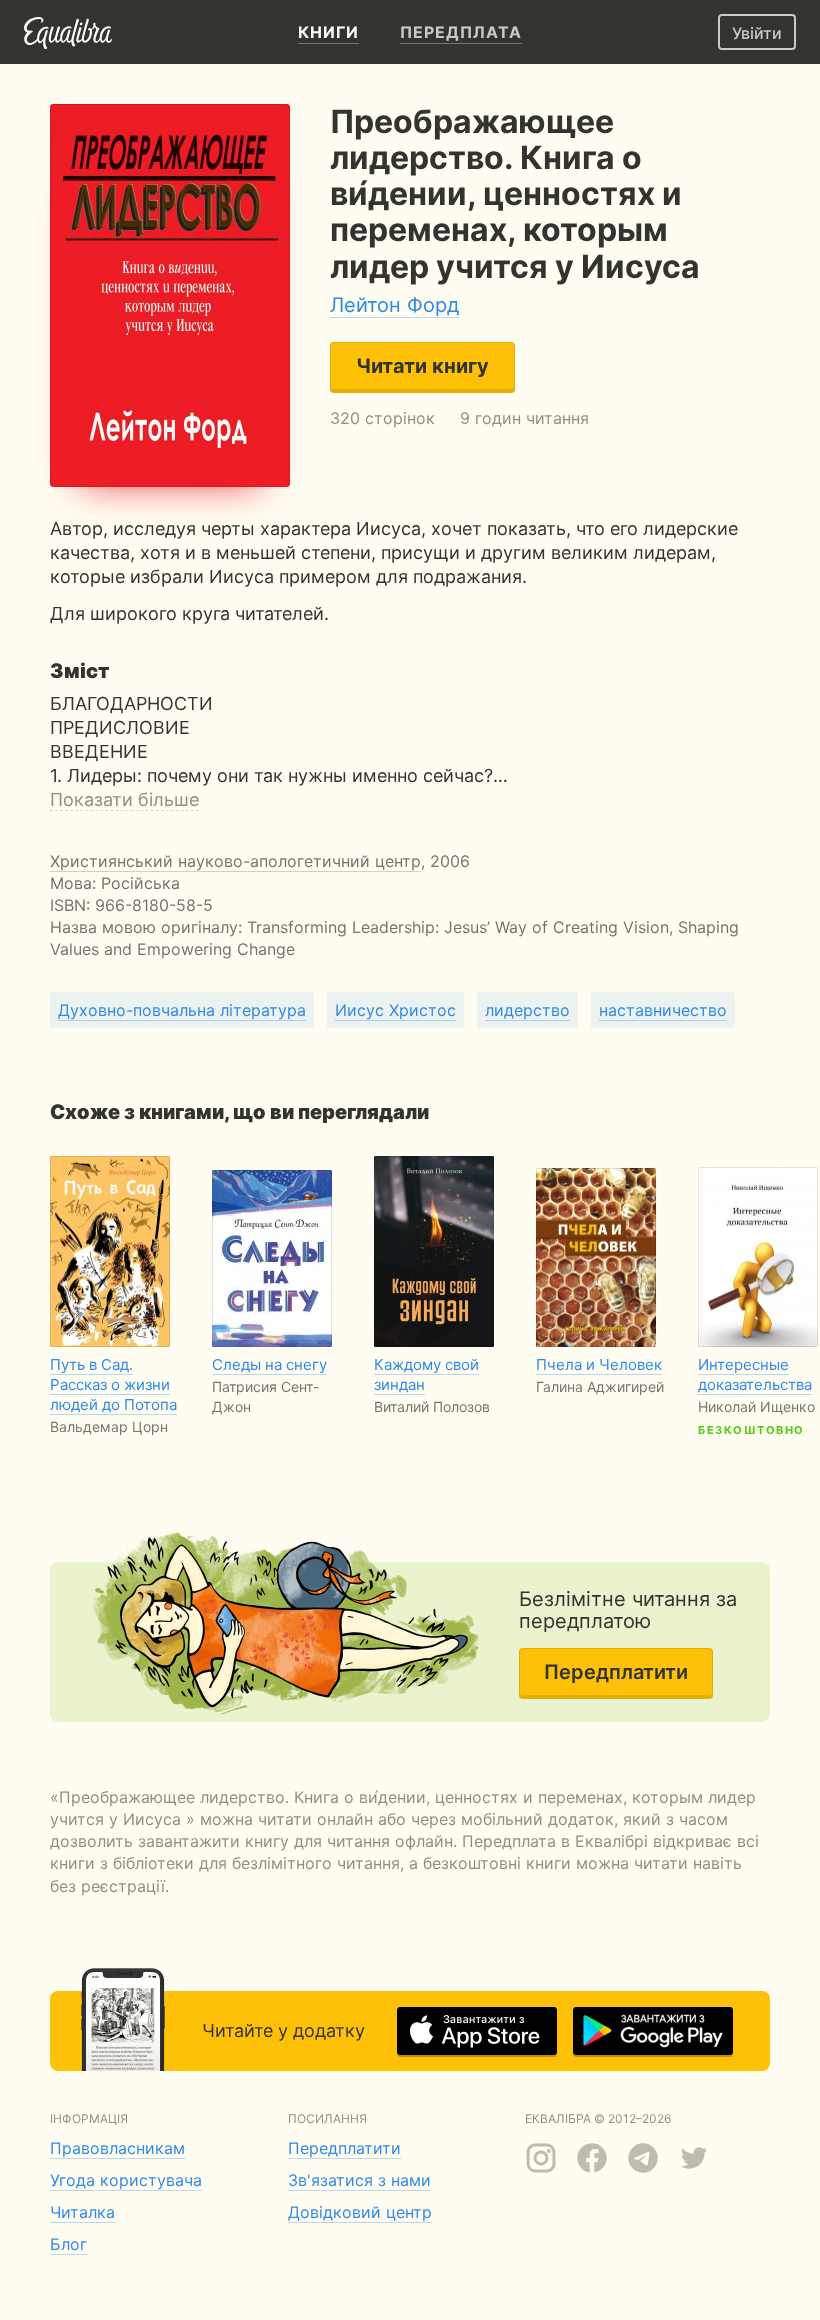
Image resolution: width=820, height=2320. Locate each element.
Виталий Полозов (432, 1406)
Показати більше (124, 799)
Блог (68, 2244)
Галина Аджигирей (600, 1386)
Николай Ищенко (756, 1406)
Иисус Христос (395, 1010)
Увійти (757, 33)
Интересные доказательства (755, 1374)
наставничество (663, 1010)
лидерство (527, 1010)
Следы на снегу (269, 1364)
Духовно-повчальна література (182, 1010)
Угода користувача (126, 2180)
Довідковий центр (360, 2212)
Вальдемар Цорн (109, 1426)
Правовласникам (117, 2148)
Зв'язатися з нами (359, 2180)
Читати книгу (422, 366)
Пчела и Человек (599, 1364)
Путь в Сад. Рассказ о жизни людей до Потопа (113, 1384)
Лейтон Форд (394, 305)
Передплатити (616, 1672)
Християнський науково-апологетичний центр (235, 861)
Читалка (82, 2212)
